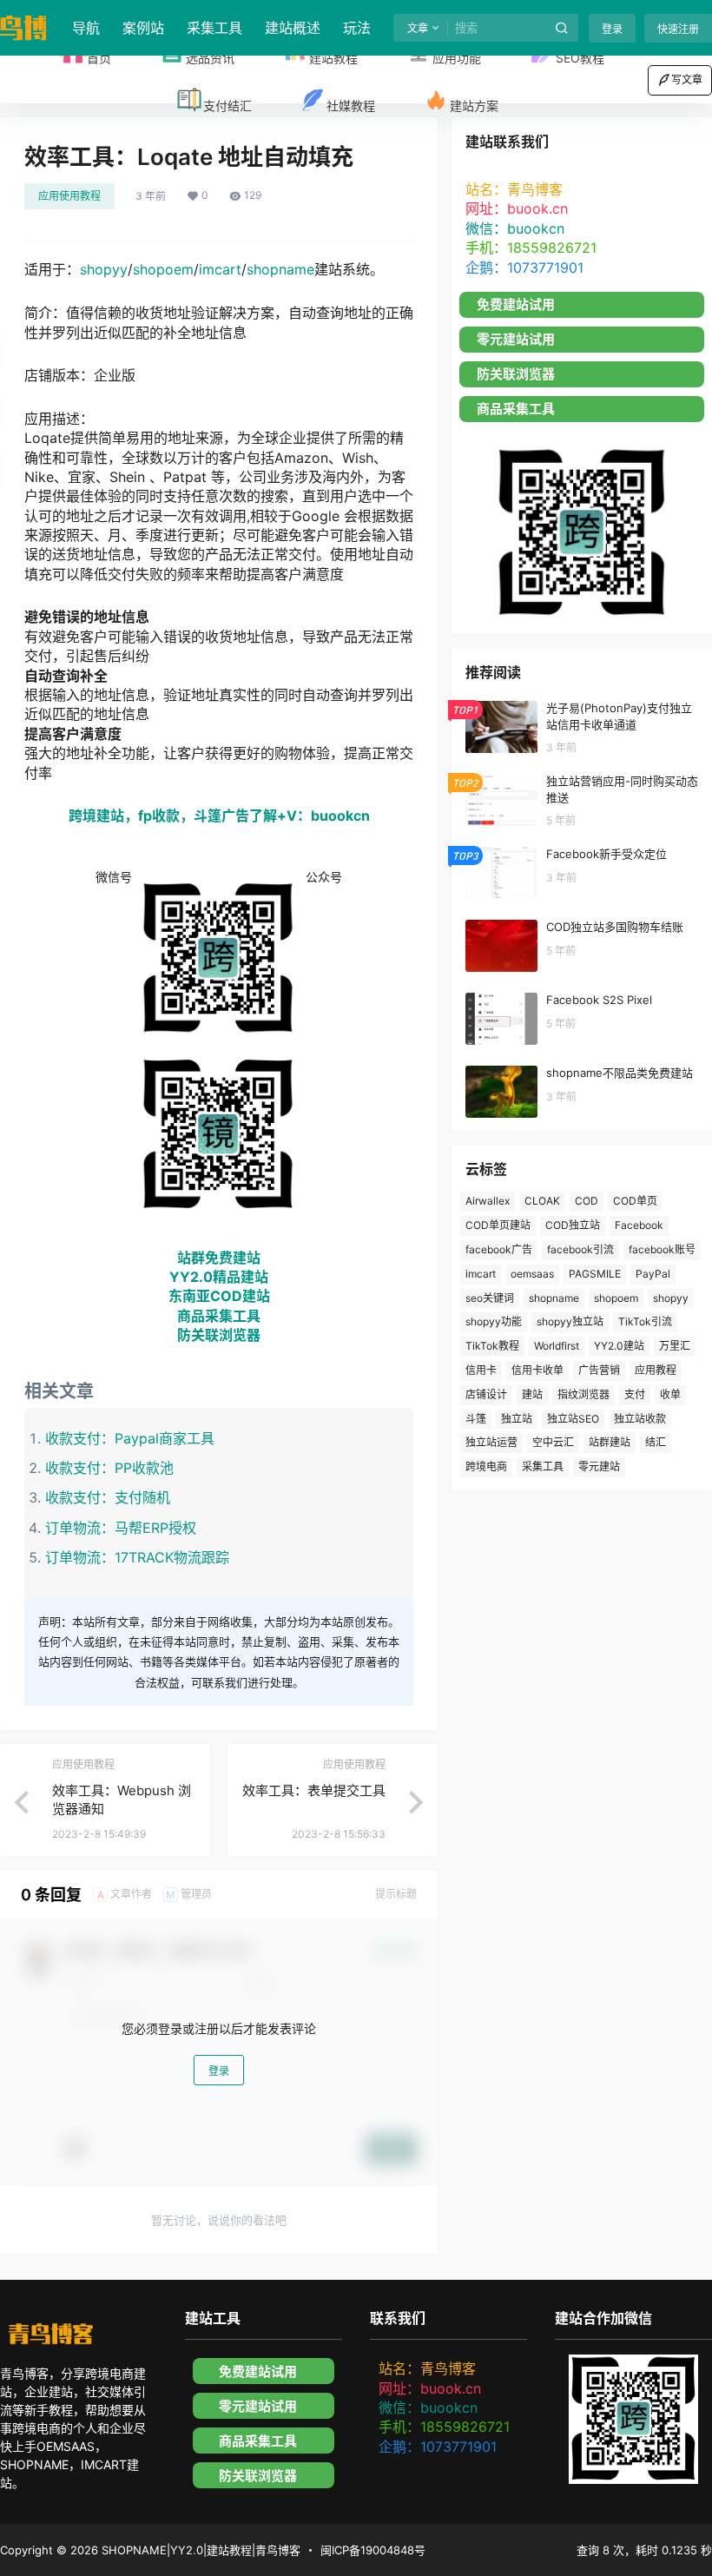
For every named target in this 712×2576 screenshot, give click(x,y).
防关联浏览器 (219, 1335)
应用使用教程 (69, 196)
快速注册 (678, 29)
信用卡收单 (537, 1370)
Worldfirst (557, 1346)
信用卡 (481, 1370)
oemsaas (532, 1274)
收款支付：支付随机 (108, 1497)
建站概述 (293, 28)
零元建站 (599, 1466)
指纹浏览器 (583, 1394)
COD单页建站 (498, 1225)
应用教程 (656, 1370)
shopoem (163, 269)
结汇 (656, 1442)
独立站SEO (573, 1419)
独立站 (517, 1419)
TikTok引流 (645, 1321)
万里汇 (675, 1346)
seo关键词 (490, 1298)
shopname (280, 269)
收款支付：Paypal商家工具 (130, 1438)
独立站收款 (640, 1419)
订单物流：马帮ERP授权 (121, 1528)
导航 (86, 28)
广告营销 (599, 1370)
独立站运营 (491, 1442)
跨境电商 (486, 1466)
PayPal (653, 1274)
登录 (612, 29)
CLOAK (542, 1201)
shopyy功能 (494, 1321)
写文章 (687, 79)
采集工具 (214, 28)
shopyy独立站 (570, 1321)
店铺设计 (486, 1394)
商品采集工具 (219, 1316)
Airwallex (488, 1201)
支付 (635, 1394)
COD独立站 (573, 1225)
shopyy (104, 269)
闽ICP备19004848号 (373, 2550)
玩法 (357, 28)
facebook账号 (662, 1249)
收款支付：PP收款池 (109, 1468)
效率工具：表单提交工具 (314, 1790)
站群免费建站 (219, 1258)
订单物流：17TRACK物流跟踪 (137, 1557)
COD (587, 1201)
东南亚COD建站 (219, 1296)
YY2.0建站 (619, 1346)
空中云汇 (553, 1442)
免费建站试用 (516, 304)
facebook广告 (499, 1249)
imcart (220, 269)
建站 (532, 1394)
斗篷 (476, 1419)
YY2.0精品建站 (219, 1277)
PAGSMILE (595, 1274)
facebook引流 (580, 1249)
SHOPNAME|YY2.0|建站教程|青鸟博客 (199, 2550)
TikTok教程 (492, 1346)
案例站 (143, 28)
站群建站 (610, 1442)
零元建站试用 (516, 339)
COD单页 (635, 1201)
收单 (670, 1394)
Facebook (639, 1225)
